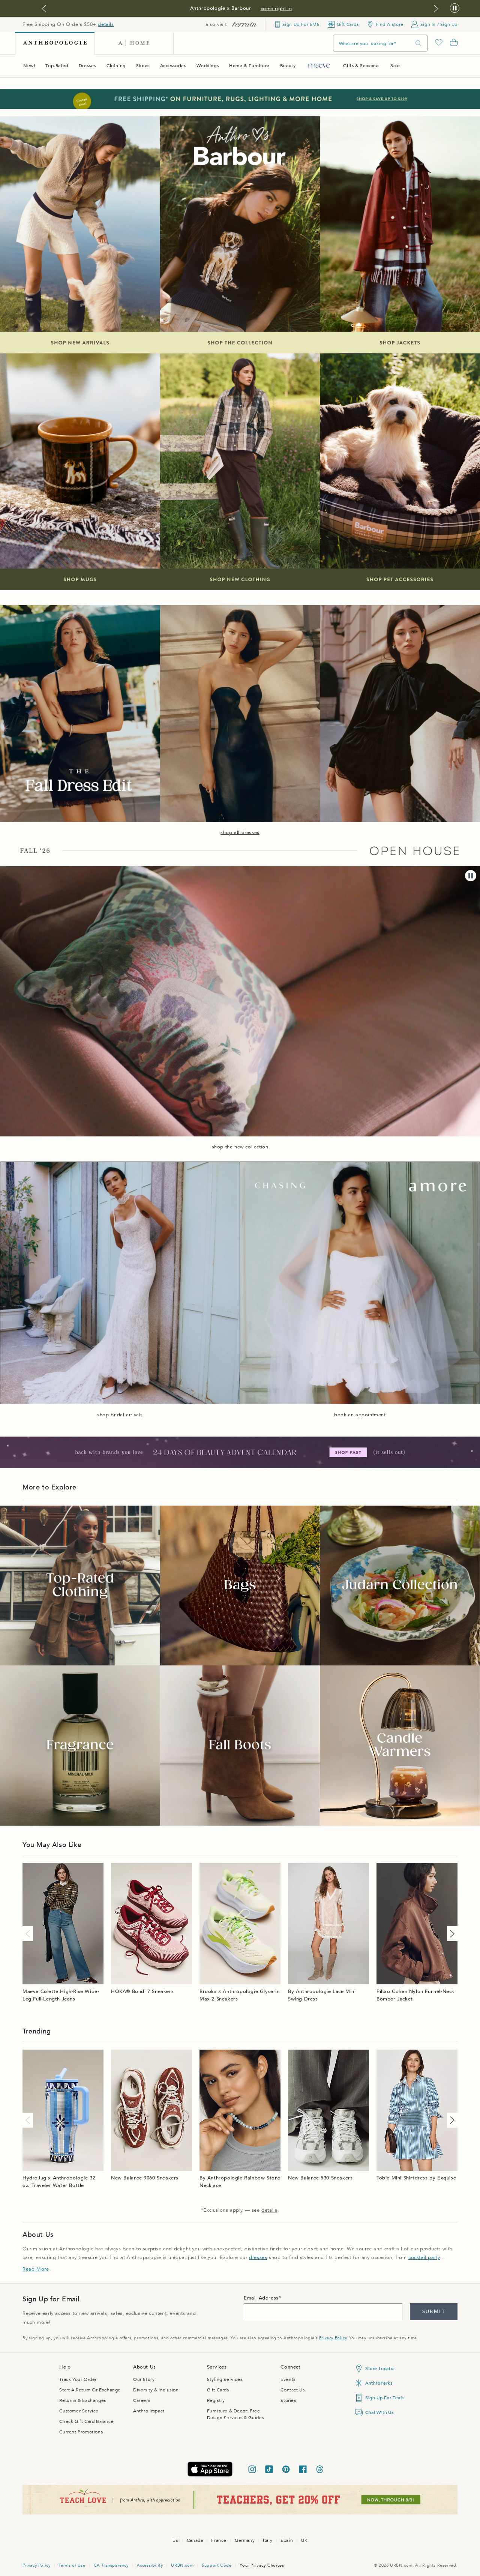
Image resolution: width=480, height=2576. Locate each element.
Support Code (217, 2565)
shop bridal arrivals (120, 1415)
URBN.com (182, 2565)
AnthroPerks (379, 2383)
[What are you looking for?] (418, 43)
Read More (36, 2269)
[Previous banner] (44, 9)
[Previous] (29, 1934)
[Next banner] (436, 9)
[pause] (471, 876)
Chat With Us (379, 2412)
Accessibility (150, 2565)
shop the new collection (240, 1147)
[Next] (451, 1934)
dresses (258, 2257)
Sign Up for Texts (385, 2398)
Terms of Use (72, 2565)
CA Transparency (111, 2565)
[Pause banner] (455, 8)
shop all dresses (240, 833)
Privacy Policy (333, 2338)
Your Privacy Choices (262, 2565)
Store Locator (380, 2369)
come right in (276, 9)
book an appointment (360, 1415)
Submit (434, 2311)
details (106, 24)
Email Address (261, 2298)
